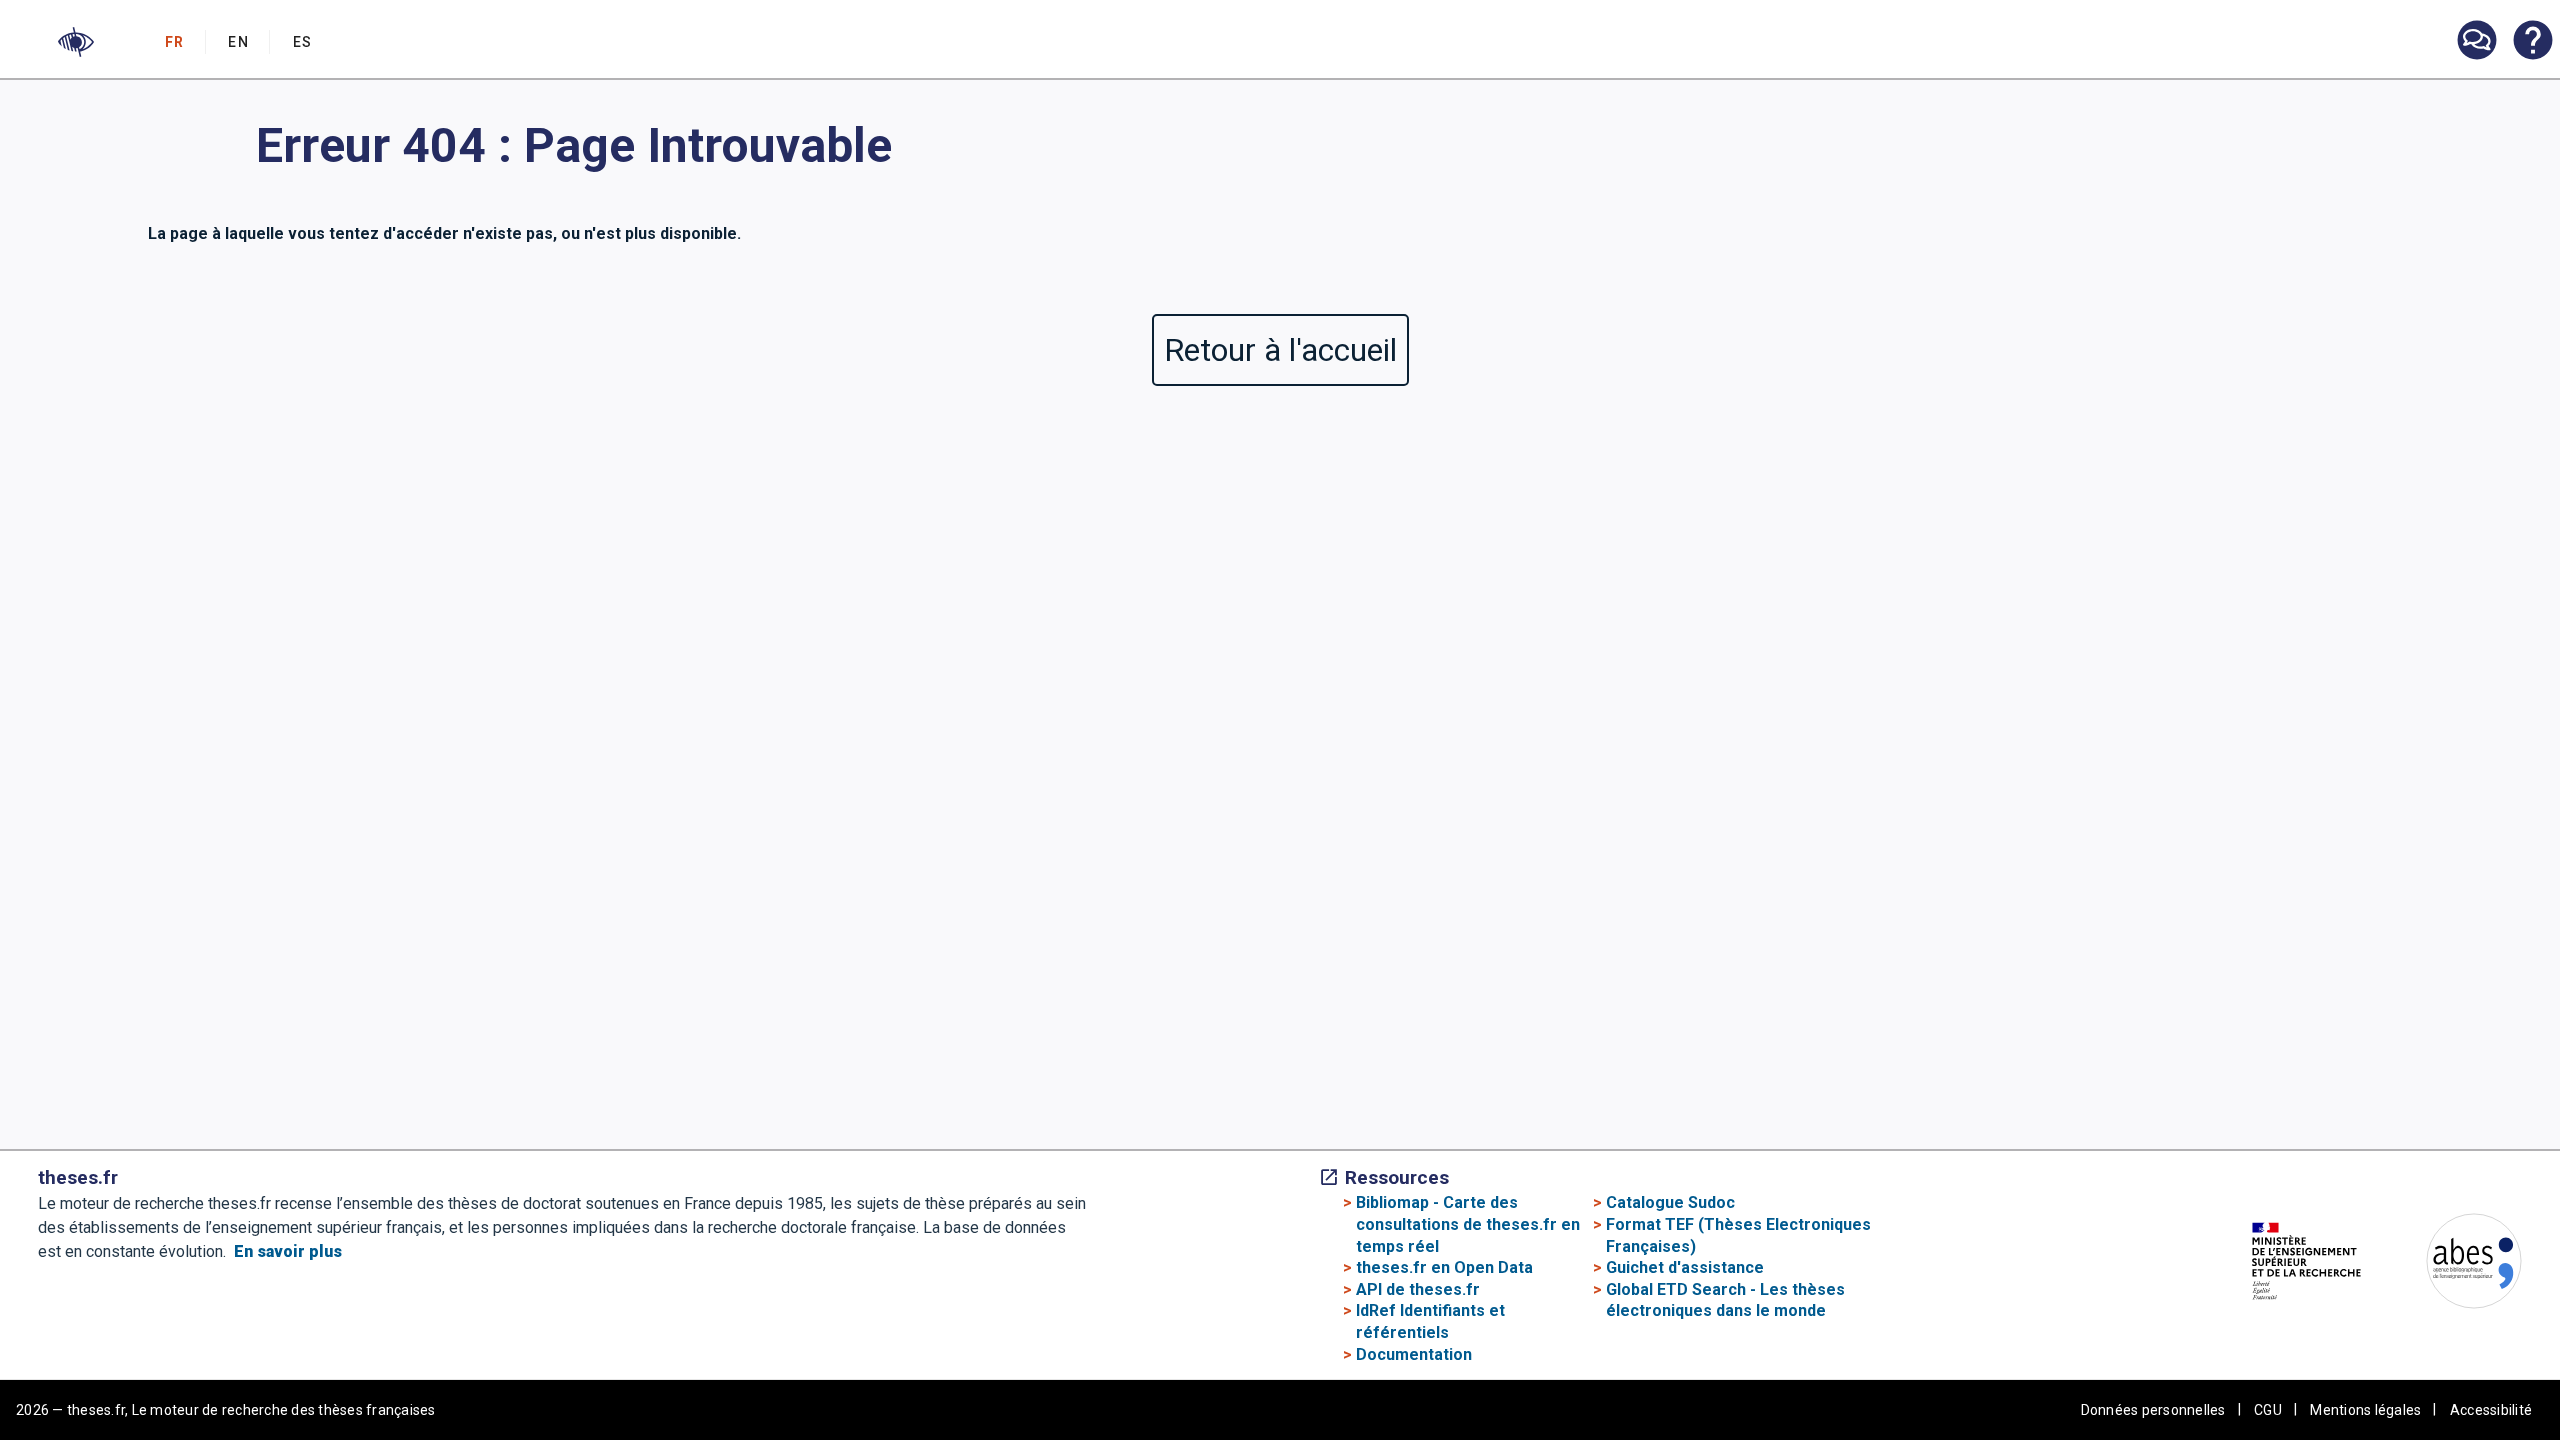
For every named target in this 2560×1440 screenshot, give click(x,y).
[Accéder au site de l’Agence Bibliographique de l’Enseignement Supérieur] (2454, 1264)
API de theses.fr (1418, 1289)
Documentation (1414, 1354)
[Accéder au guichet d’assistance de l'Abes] (2476, 42)
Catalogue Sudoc (1670, 1202)
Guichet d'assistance (1685, 1267)
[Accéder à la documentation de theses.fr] (2532, 42)
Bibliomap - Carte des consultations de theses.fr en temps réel (1468, 1224)
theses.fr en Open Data (1444, 1267)
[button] (76, 42)
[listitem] (2476, 40)
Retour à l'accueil (1280, 350)
